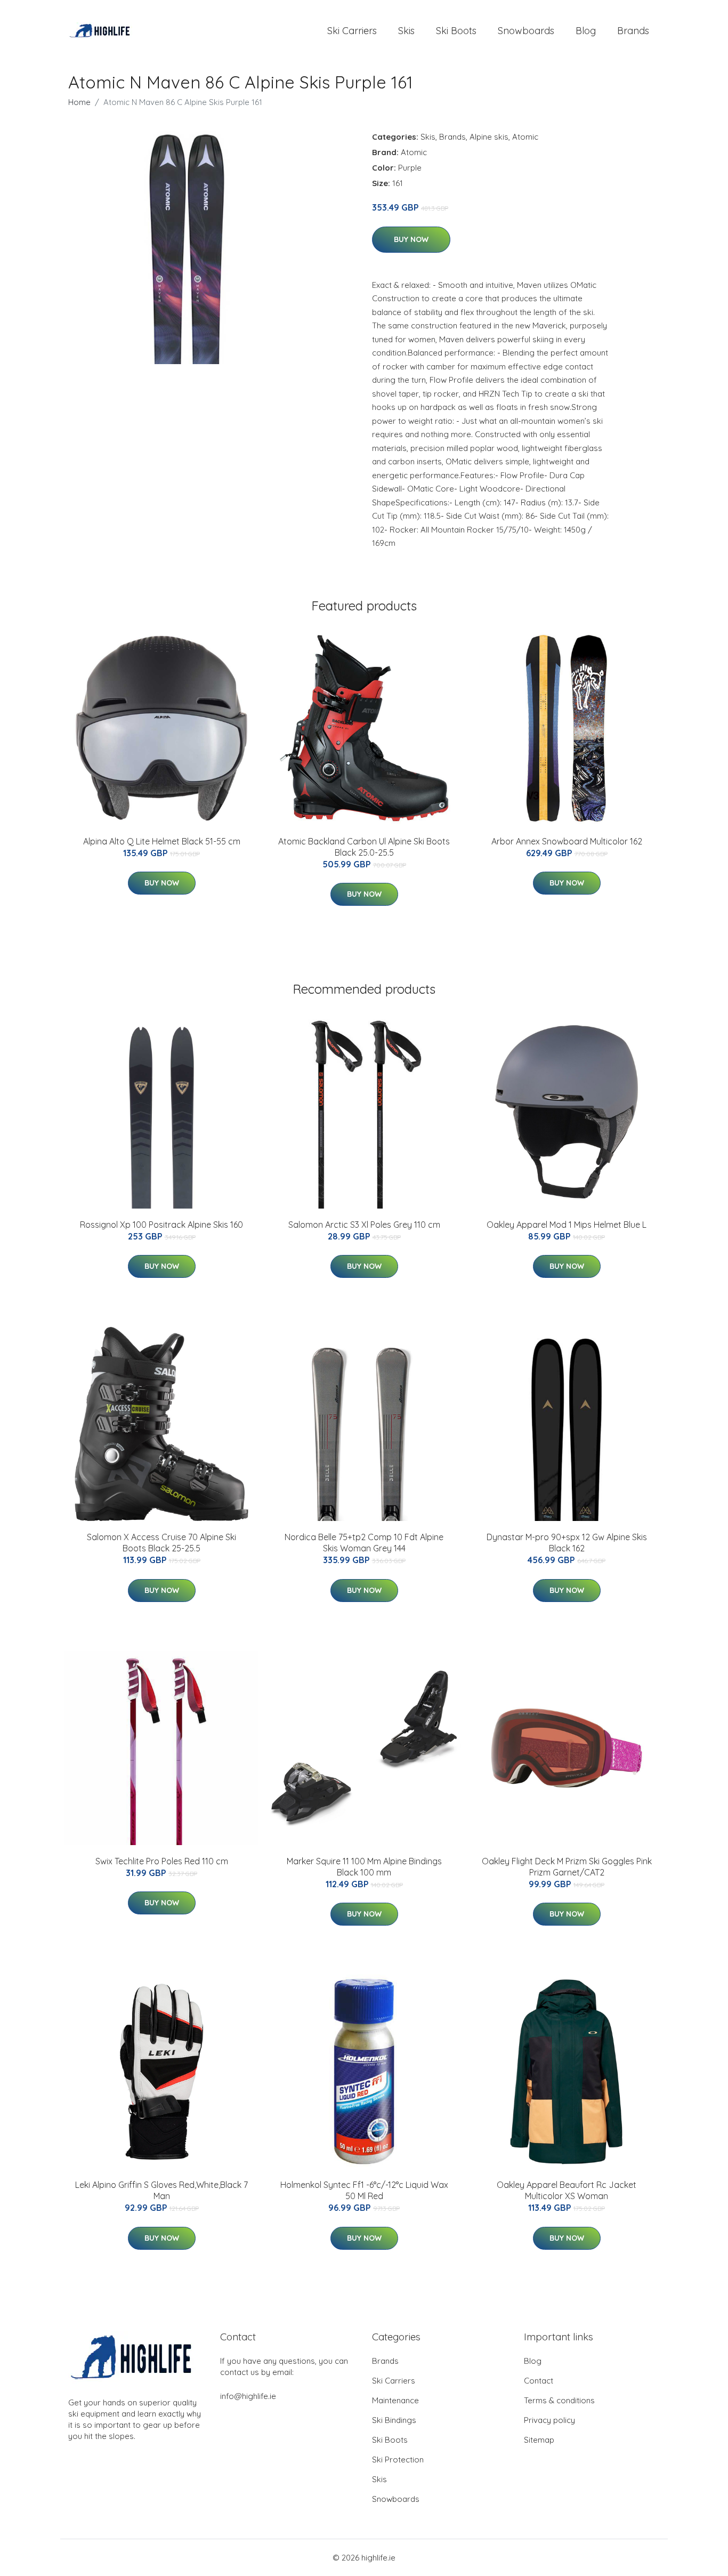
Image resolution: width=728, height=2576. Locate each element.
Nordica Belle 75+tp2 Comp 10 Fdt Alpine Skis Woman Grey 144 (364, 1543)
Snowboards (526, 31)
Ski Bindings (394, 2420)
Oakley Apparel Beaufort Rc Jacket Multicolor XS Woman (567, 2190)
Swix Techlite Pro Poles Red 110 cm (162, 1861)
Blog (586, 31)
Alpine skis (489, 137)
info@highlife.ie (248, 2396)
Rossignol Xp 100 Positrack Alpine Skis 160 (161, 1225)
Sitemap (539, 2440)
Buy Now (411, 239)
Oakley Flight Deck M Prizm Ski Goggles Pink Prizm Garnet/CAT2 (567, 1867)
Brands (633, 31)
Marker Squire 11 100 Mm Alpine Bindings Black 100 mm (364, 1867)
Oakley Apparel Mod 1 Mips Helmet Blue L (567, 1225)
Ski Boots (456, 31)
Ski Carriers (352, 31)
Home (79, 102)
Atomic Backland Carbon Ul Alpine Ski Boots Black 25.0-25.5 (364, 847)
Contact (539, 2381)
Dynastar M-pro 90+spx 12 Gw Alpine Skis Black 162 (567, 1543)
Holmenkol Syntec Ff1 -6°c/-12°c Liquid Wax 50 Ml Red (364, 2190)
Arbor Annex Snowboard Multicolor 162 (567, 841)
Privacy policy (549, 2420)
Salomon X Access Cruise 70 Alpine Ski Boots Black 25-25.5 (161, 1543)
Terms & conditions (559, 2400)
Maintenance (395, 2400)
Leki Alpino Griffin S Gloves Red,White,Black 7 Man (161, 2190)
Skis (406, 31)
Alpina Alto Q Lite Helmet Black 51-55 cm (162, 841)
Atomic (525, 137)
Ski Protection (398, 2460)
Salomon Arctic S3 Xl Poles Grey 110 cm (364, 1225)
